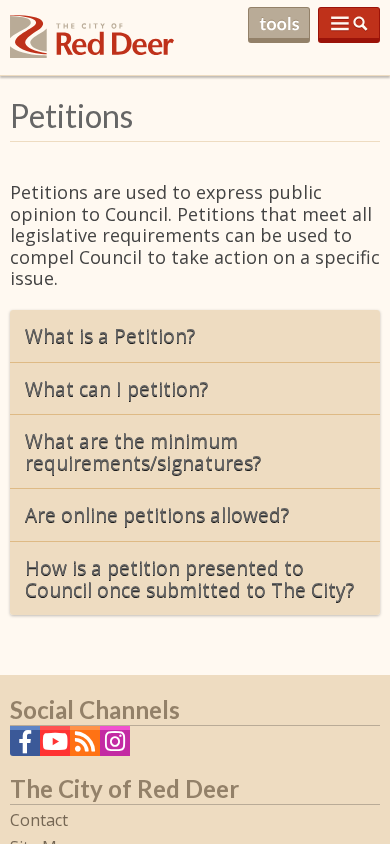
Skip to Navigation (349, 25)
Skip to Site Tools (279, 25)
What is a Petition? (110, 335)
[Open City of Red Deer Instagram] (115, 746)
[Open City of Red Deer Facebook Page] (25, 746)
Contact (39, 820)
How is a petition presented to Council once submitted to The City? (189, 578)
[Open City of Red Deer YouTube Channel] (55, 746)
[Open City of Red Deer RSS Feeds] (85, 746)
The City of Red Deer (92, 52)
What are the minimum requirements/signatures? (143, 451)
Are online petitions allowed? (157, 514)
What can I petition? (116, 388)
